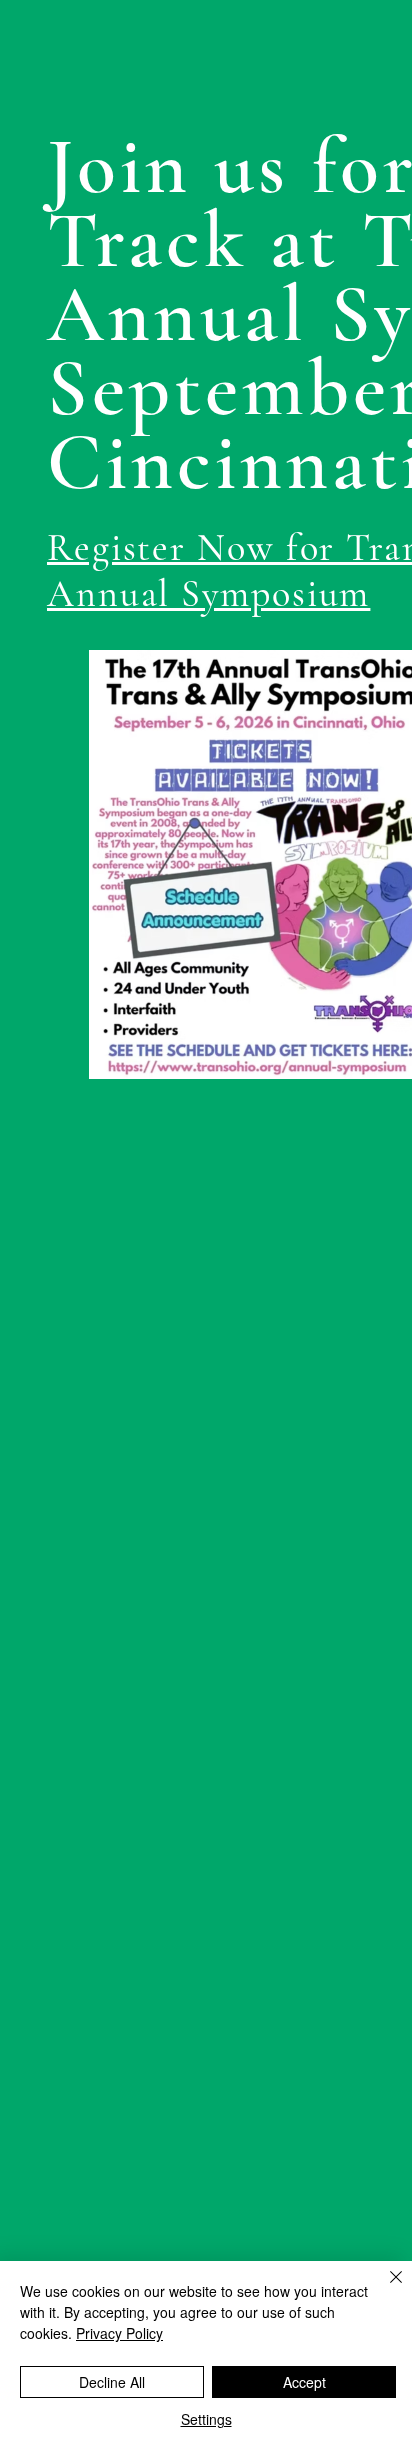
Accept (304, 2382)
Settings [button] (206, 2419)
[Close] (384, 2289)
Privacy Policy (119, 2333)
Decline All (112, 2382)
